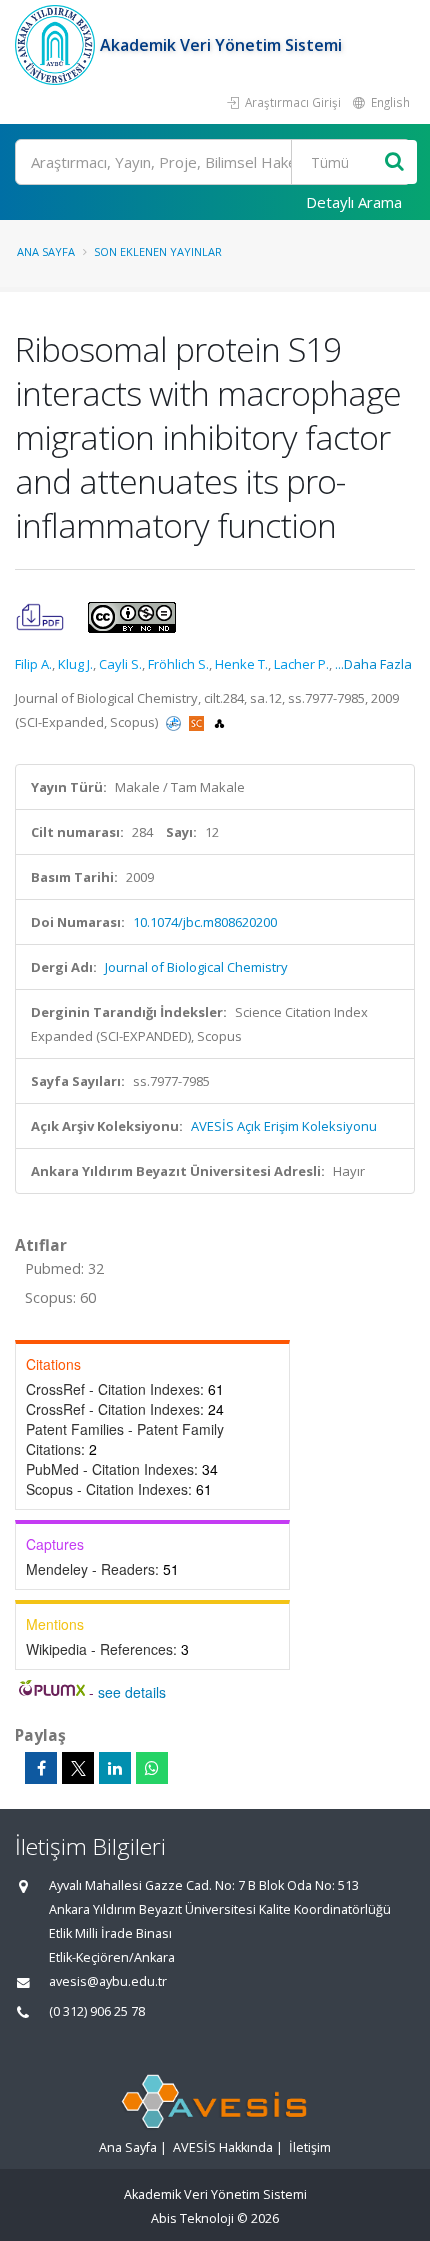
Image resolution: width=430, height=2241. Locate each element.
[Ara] (394, 162)
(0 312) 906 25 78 (97, 2011)
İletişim (310, 2147)
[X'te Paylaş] (78, 1768)
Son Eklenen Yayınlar (158, 251)
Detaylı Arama (354, 202)
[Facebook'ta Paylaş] (41, 1768)
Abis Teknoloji (192, 2218)
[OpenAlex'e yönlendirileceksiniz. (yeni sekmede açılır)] (219, 722)
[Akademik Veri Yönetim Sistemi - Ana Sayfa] (57, 45)
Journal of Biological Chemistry (196, 967)
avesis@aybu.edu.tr (108, 1981)
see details (132, 1692)
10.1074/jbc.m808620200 (205, 922)
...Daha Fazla (373, 664)
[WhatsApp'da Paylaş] (152, 1768)
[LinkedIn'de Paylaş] (115, 1768)
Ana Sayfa (46, 251)
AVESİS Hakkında (223, 2147)
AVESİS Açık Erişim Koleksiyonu (284, 1126)
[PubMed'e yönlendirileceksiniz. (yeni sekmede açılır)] (175, 722)
